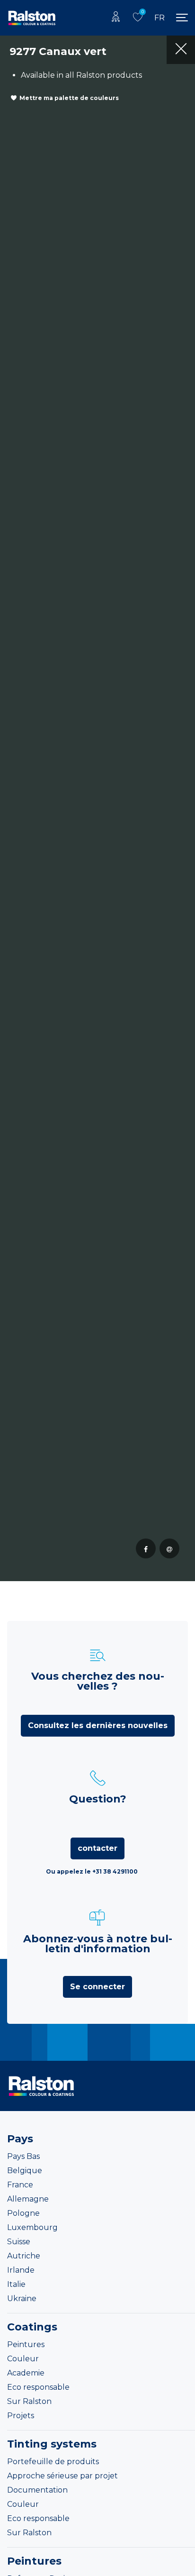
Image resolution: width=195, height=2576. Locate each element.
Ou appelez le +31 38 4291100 (92, 1871)
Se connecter (97, 1987)
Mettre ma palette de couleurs (69, 98)
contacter (97, 1848)
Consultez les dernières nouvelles (98, 1725)
